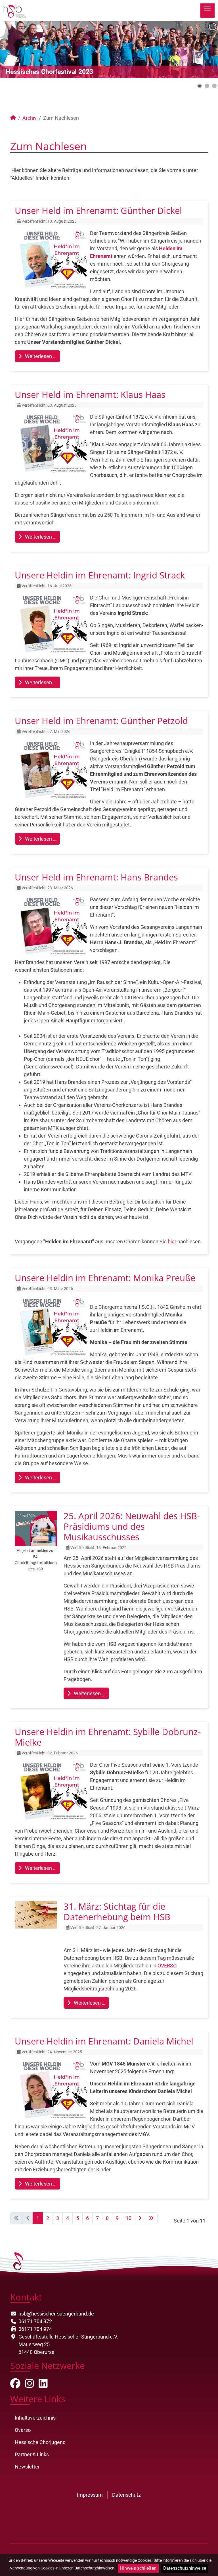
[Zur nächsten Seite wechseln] (140, 2218)
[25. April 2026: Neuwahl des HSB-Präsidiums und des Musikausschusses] (36, 1528)
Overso (23, 2430)
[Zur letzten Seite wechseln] (151, 2218)
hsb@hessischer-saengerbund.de (56, 2314)
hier (172, 1242)
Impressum (90, 2495)
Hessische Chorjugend (40, 2442)
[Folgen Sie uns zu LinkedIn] (43, 2385)
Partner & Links (32, 2454)
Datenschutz (126, 2495)
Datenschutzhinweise (185, 2568)
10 (129, 2218)
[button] (201, 49)
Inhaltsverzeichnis (35, 2418)
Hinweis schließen (138, 2568)
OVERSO (167, 1966)
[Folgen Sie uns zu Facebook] (15, 2385)
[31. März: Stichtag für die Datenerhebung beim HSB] (36, 1915)
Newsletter (27, 2467)
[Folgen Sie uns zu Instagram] (30, 2385)
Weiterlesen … (40, 356)
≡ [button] (207, 10)
